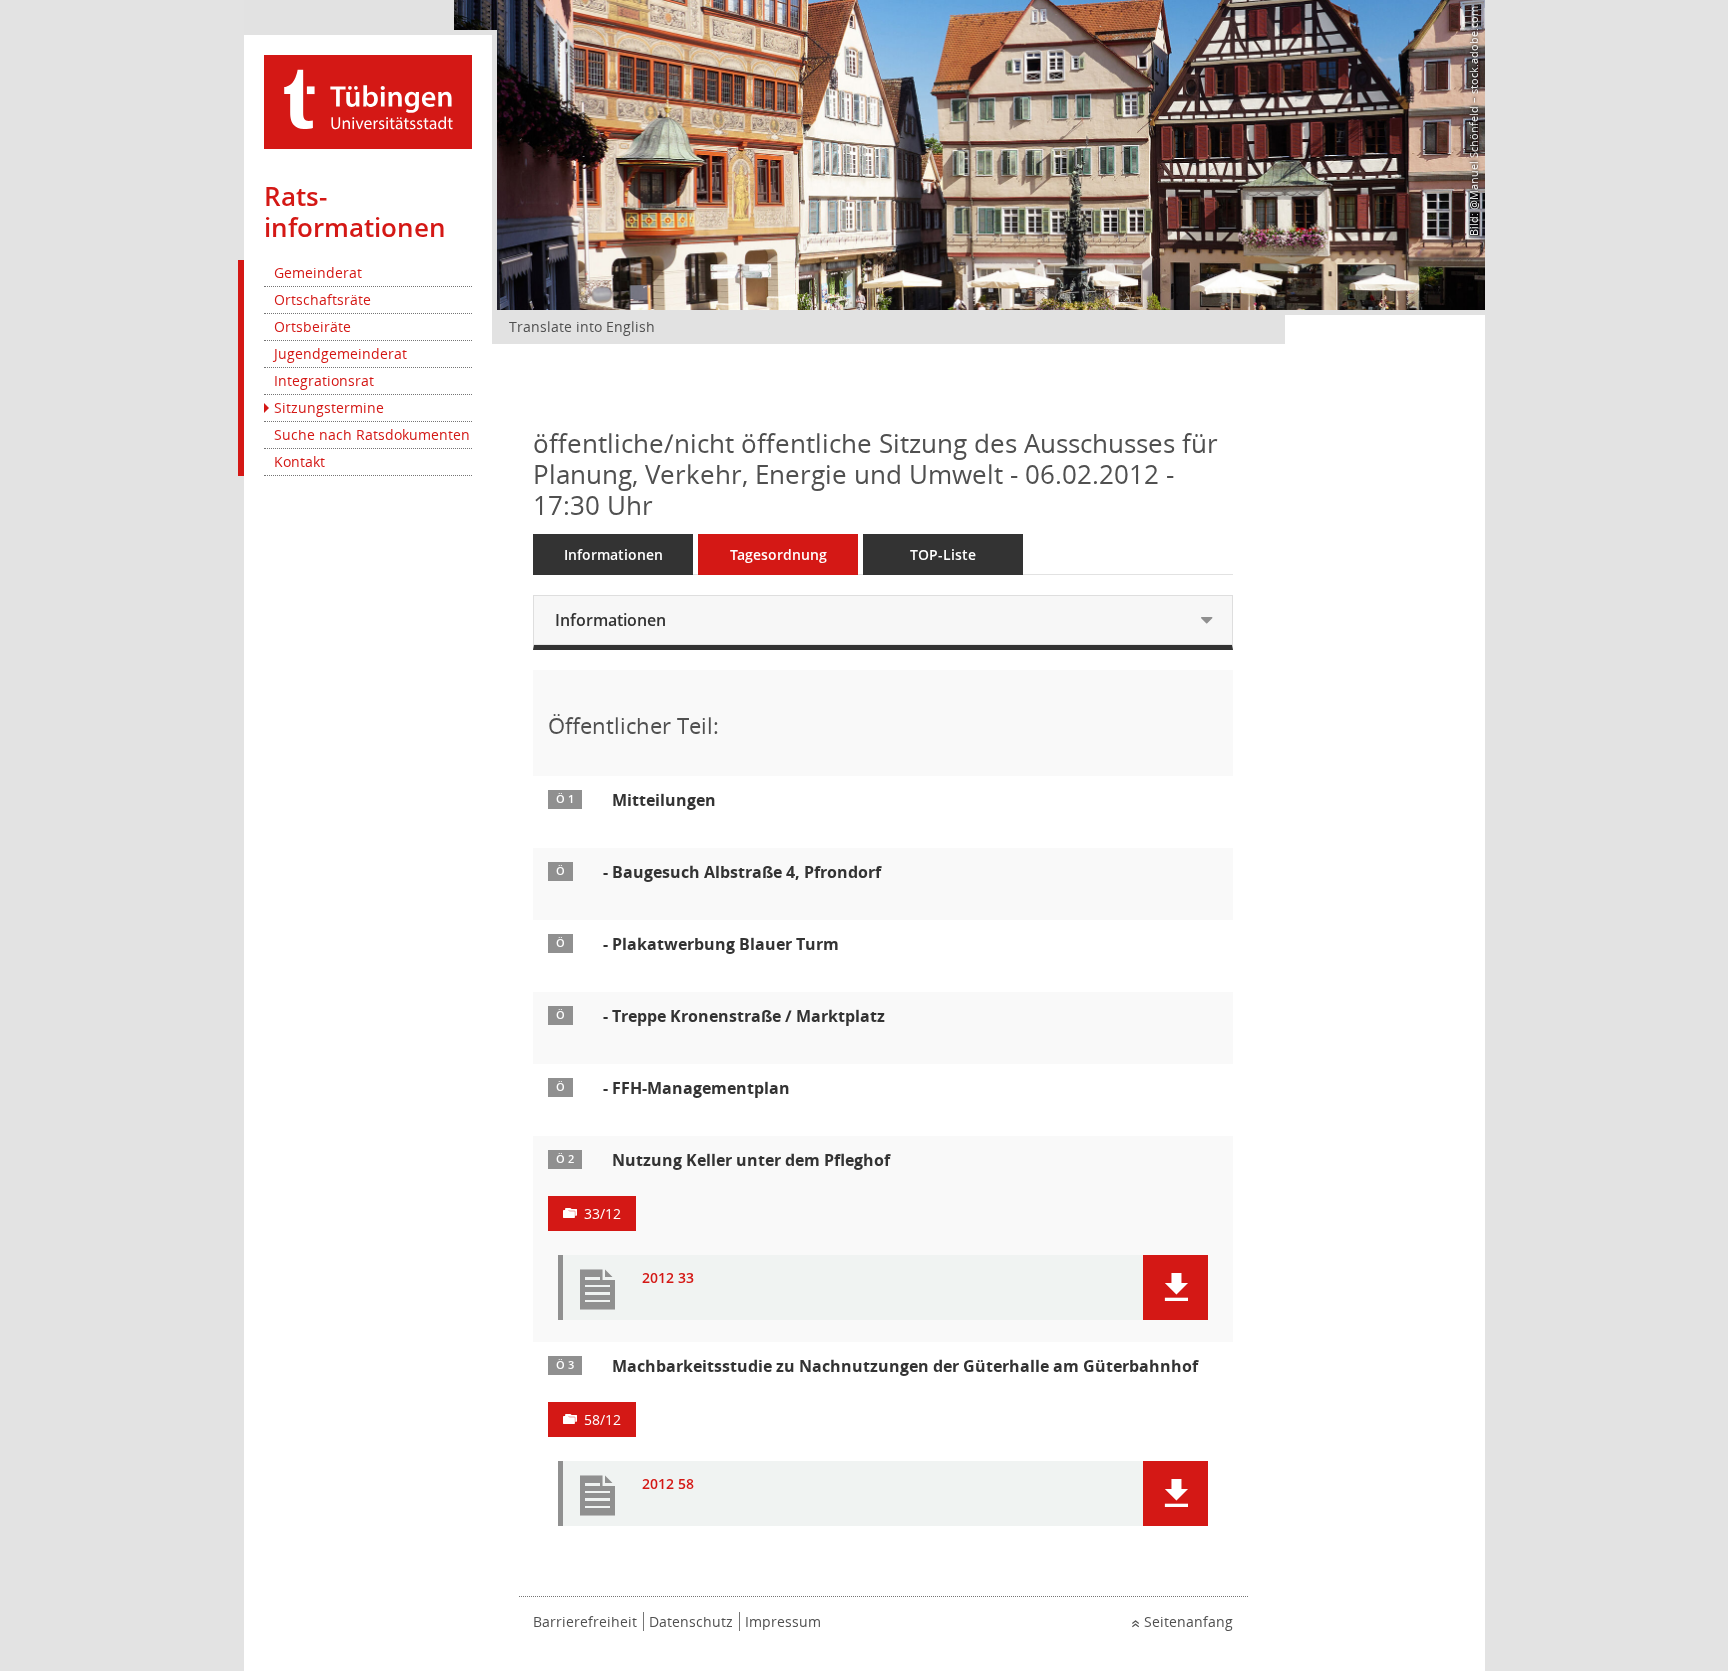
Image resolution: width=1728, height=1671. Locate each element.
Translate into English (582, 326)
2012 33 (668, 1278)
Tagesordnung (778, 554)
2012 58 (668, 1484)
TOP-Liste (943, 554)
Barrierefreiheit (585, 1621)
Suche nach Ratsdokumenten (372, 434)
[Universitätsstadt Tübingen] (368, 100)
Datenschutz (691, 1621)
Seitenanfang (1188, 1621)
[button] (1175, 1287)
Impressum (783, 1621)
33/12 (602, 1213)
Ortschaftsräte (322, 299)
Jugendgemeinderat (340, 353)
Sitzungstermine (329, 407)
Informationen (613, 554)
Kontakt (299, 461)
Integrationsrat (324, 380)
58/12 (602, 1419)
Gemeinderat (318, 272)
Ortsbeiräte (312, 326)
